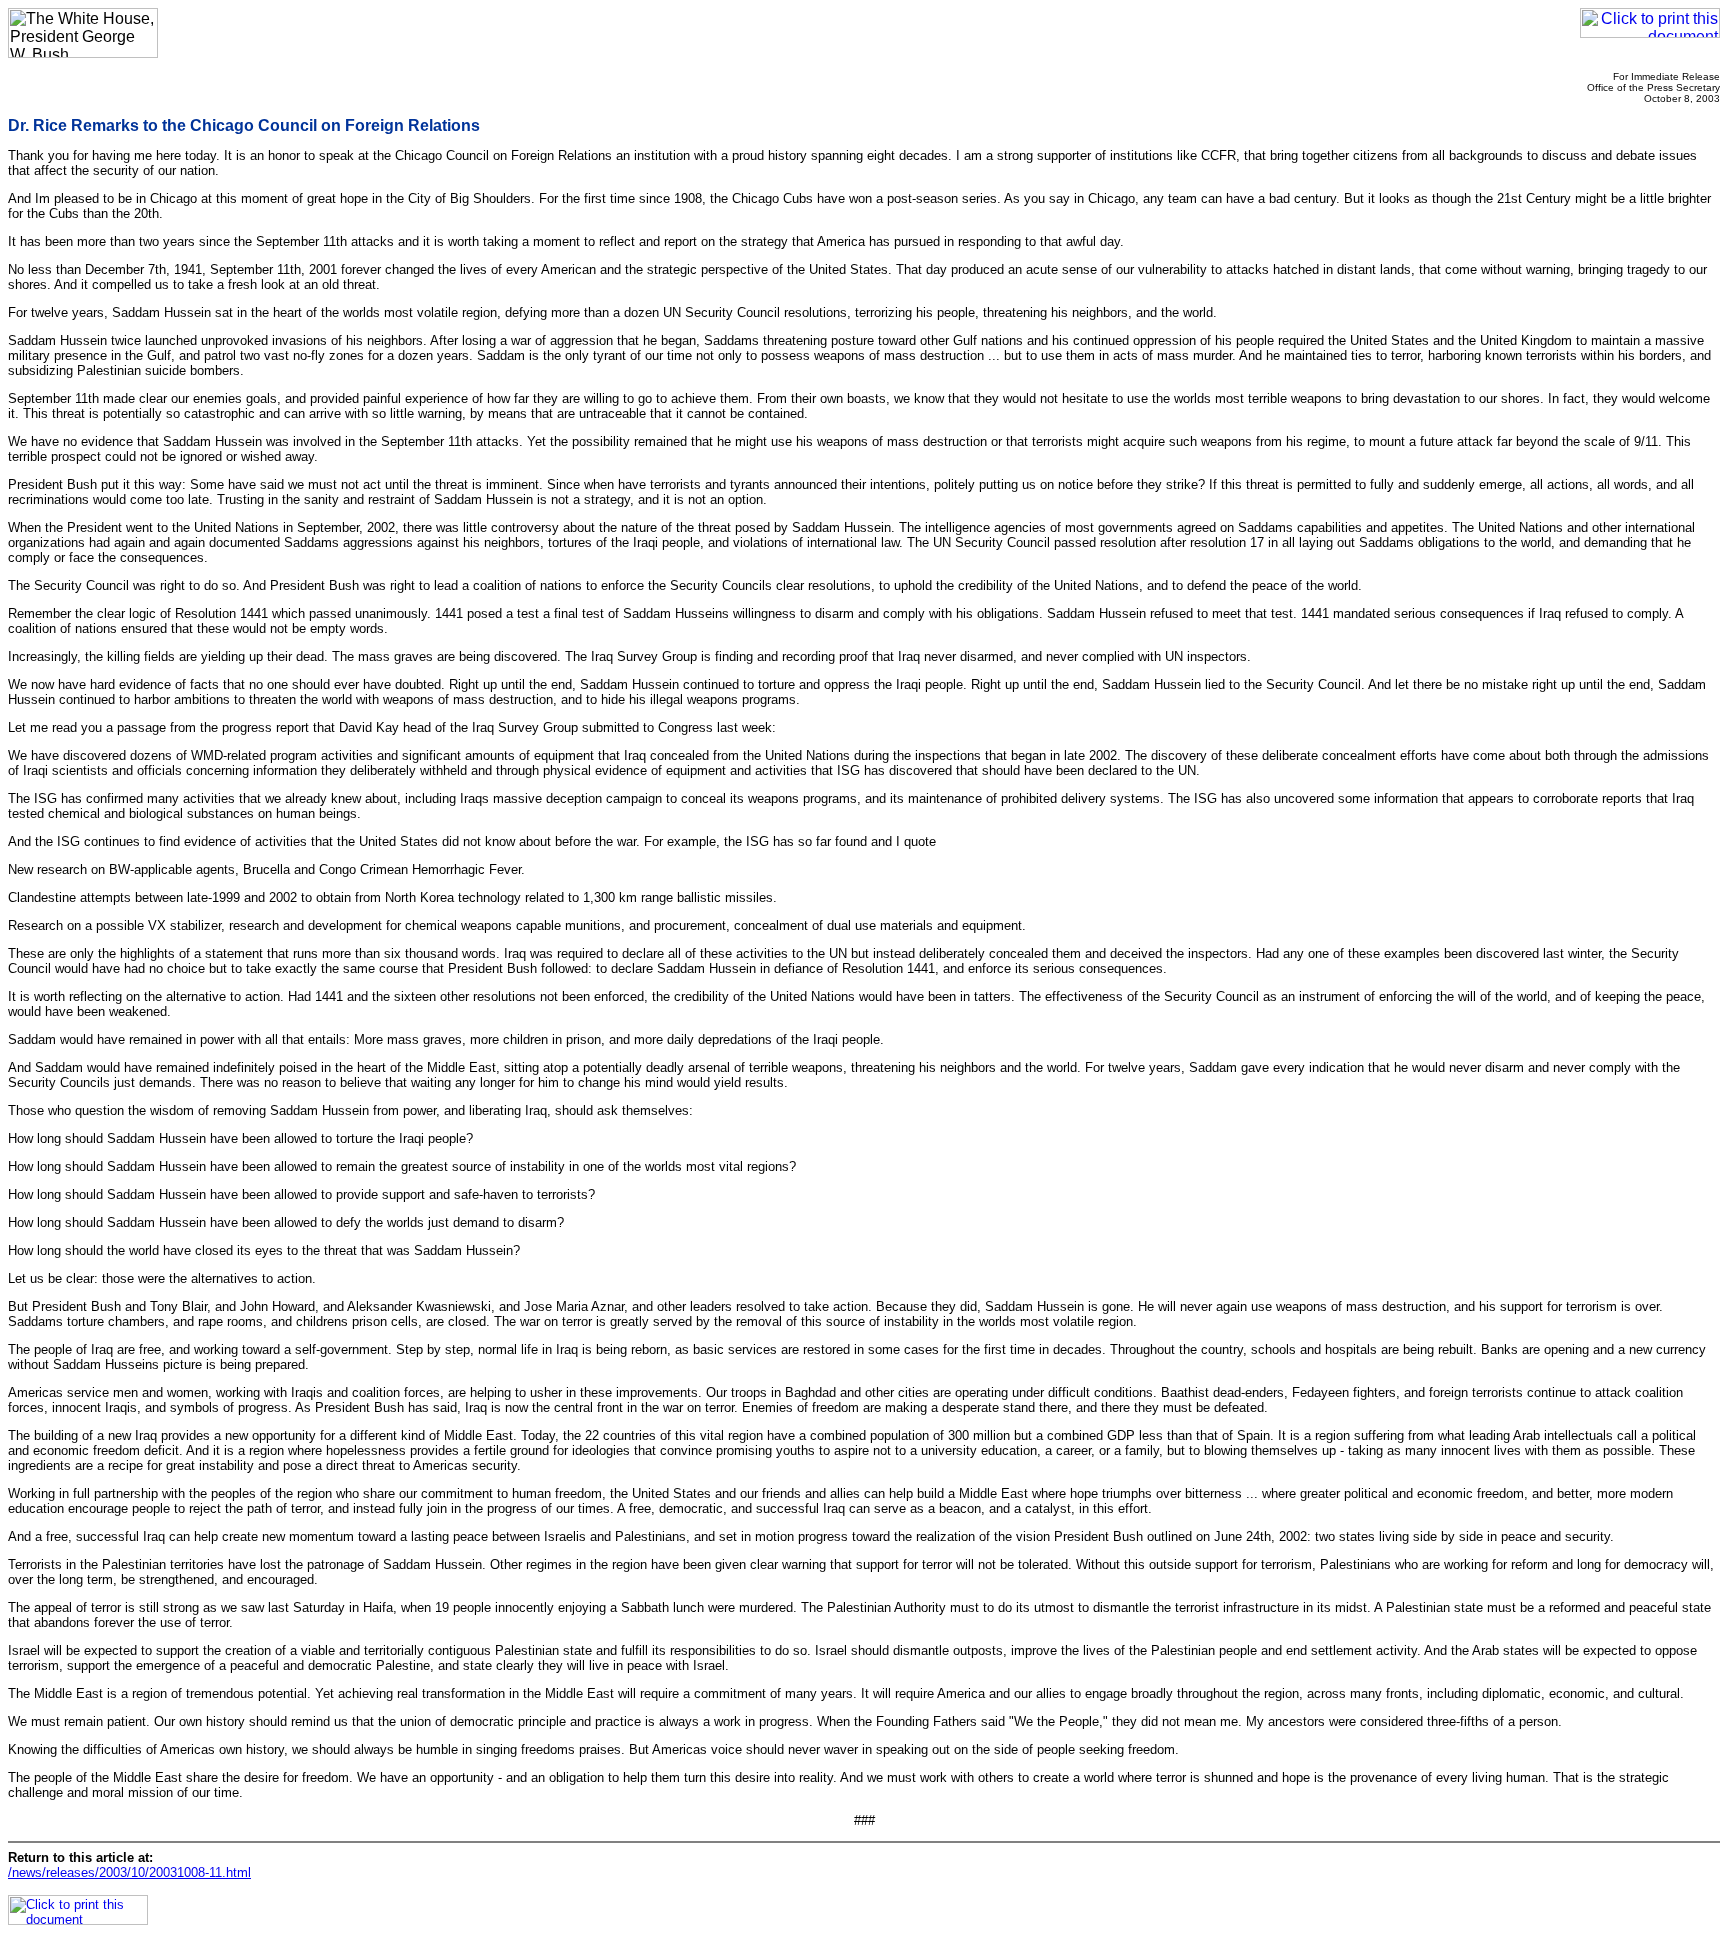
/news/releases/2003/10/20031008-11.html (129, 1872)
